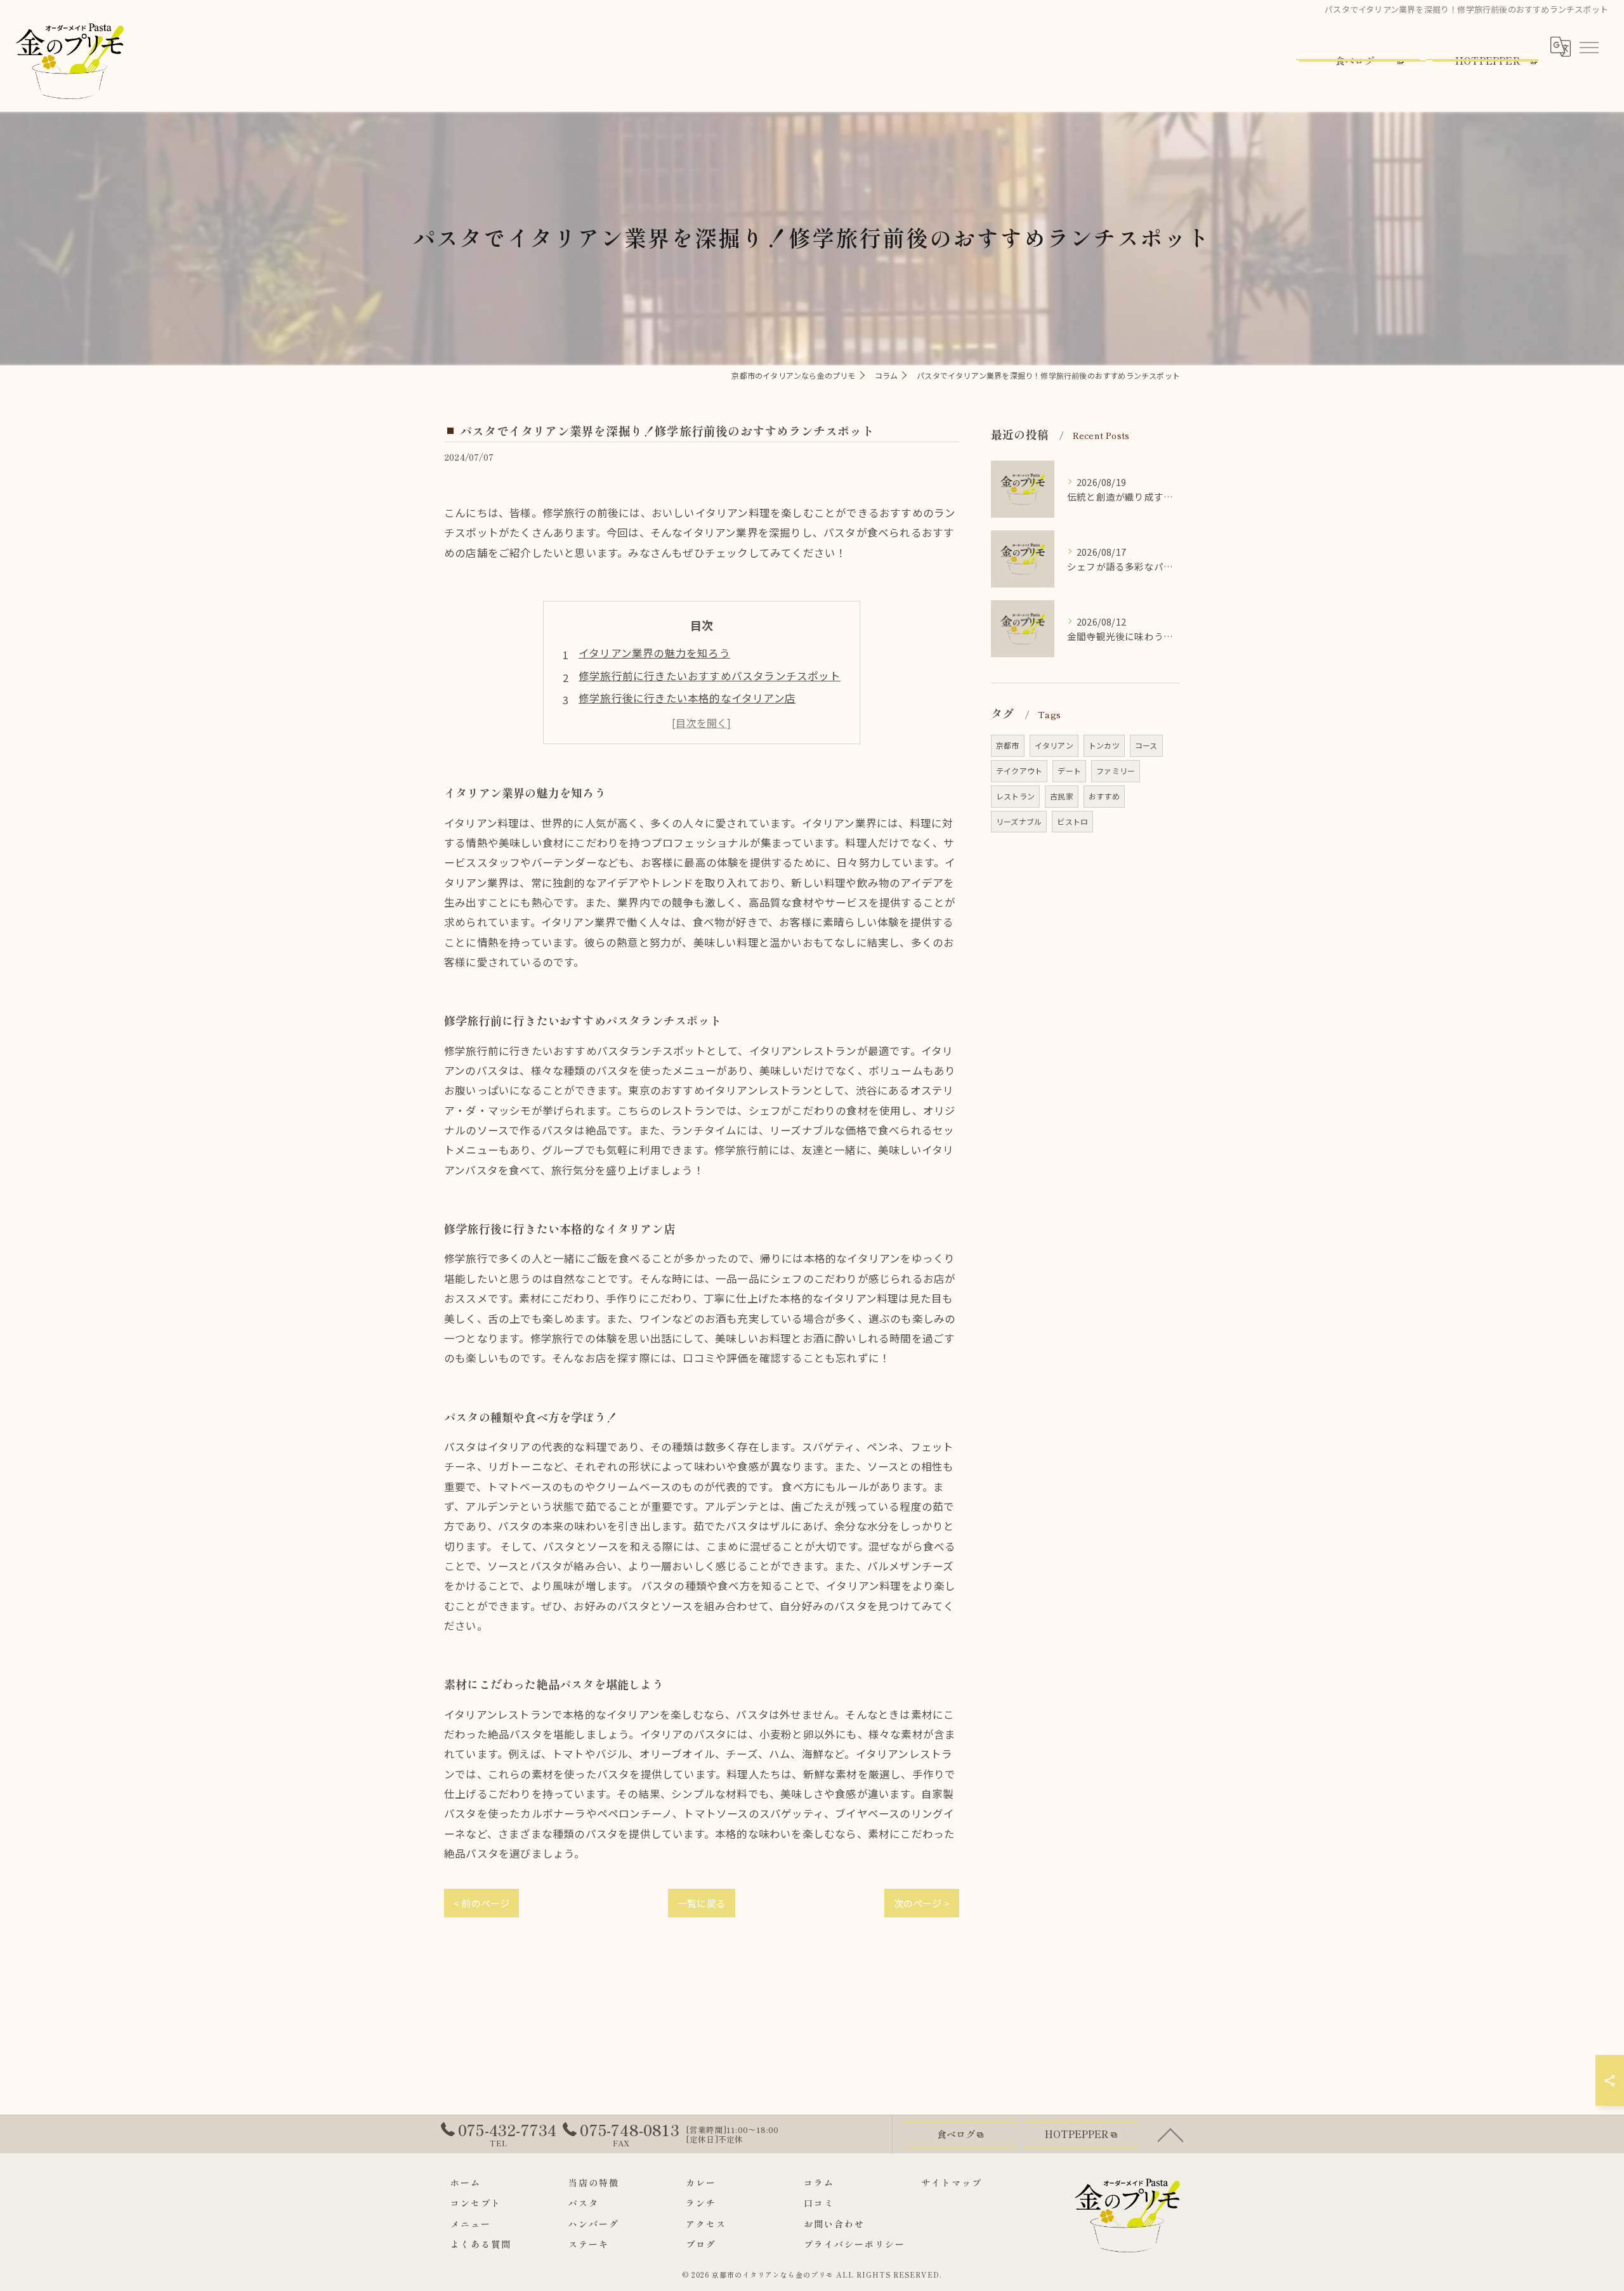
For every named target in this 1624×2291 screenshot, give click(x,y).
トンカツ (1104, 745)
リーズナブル (1019, 821)
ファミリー (1116, 771)
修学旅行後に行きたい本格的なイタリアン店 (687, 698)
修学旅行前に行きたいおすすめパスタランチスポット (710, 676)
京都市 (1008, 745)
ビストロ (1072, 821)
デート (1069, 771)
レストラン (1015, 796)
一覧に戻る (702, 1903)
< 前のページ (481, 1903)
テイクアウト (1019, 771)
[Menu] (1588, 46)
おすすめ (1104, 796)
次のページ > (922, 1903)
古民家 (1062, 796)
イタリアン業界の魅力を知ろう (654, 653)
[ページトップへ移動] (1170, 2134)
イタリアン (1054, 745)
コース (1146, 745)
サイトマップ (952, 2183)
